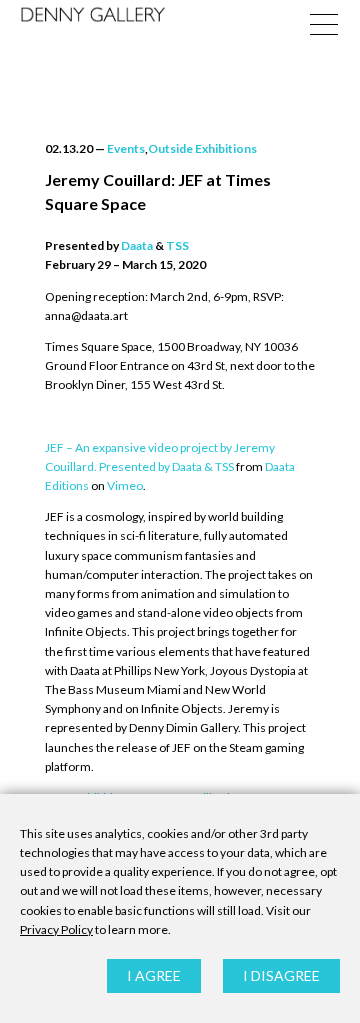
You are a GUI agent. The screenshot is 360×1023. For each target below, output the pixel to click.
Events (126, 148)
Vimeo (125, 485)
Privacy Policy (56, 929)
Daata (137, 245)
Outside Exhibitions (202, 148)
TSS (177, 245)
